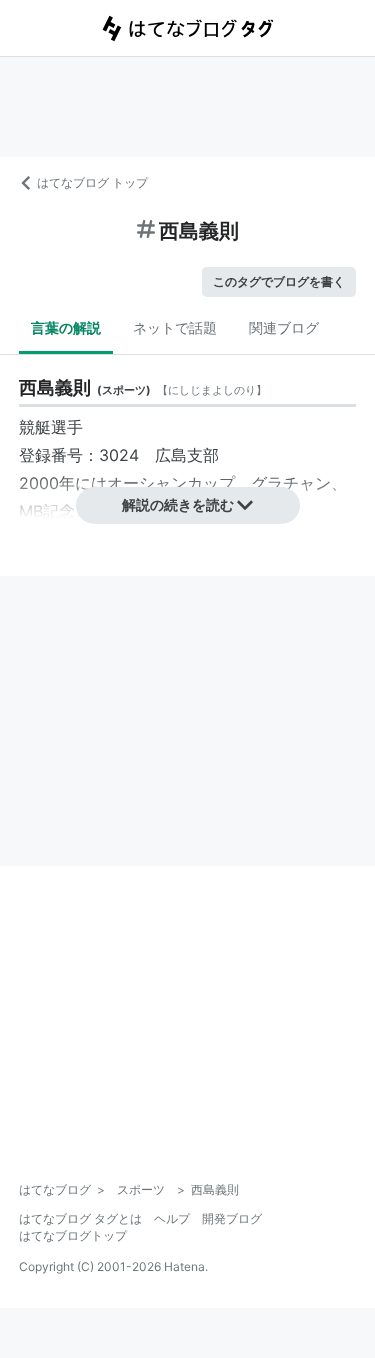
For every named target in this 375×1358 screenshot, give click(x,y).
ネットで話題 (175, 327)
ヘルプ (172, 1218)
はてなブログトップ (73, 1235)
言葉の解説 (66, 327)
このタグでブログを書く (279, 281)
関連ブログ (284, 327)
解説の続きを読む (178, 504)
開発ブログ (232, 1218)
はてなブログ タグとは (80, 1218)
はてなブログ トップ (92, 182)
